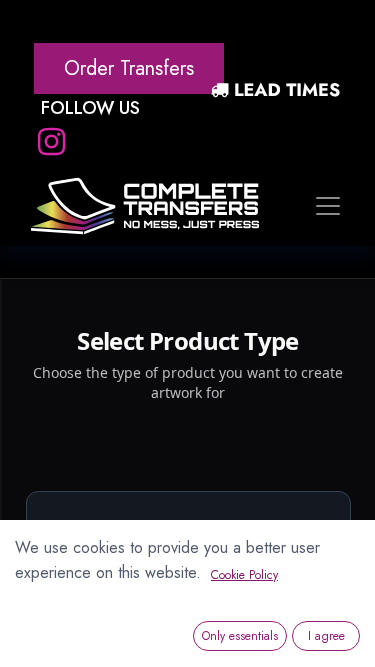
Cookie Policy (244, 575)
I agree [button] (326, 636)
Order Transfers (129, 68)
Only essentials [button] (240, 636)
